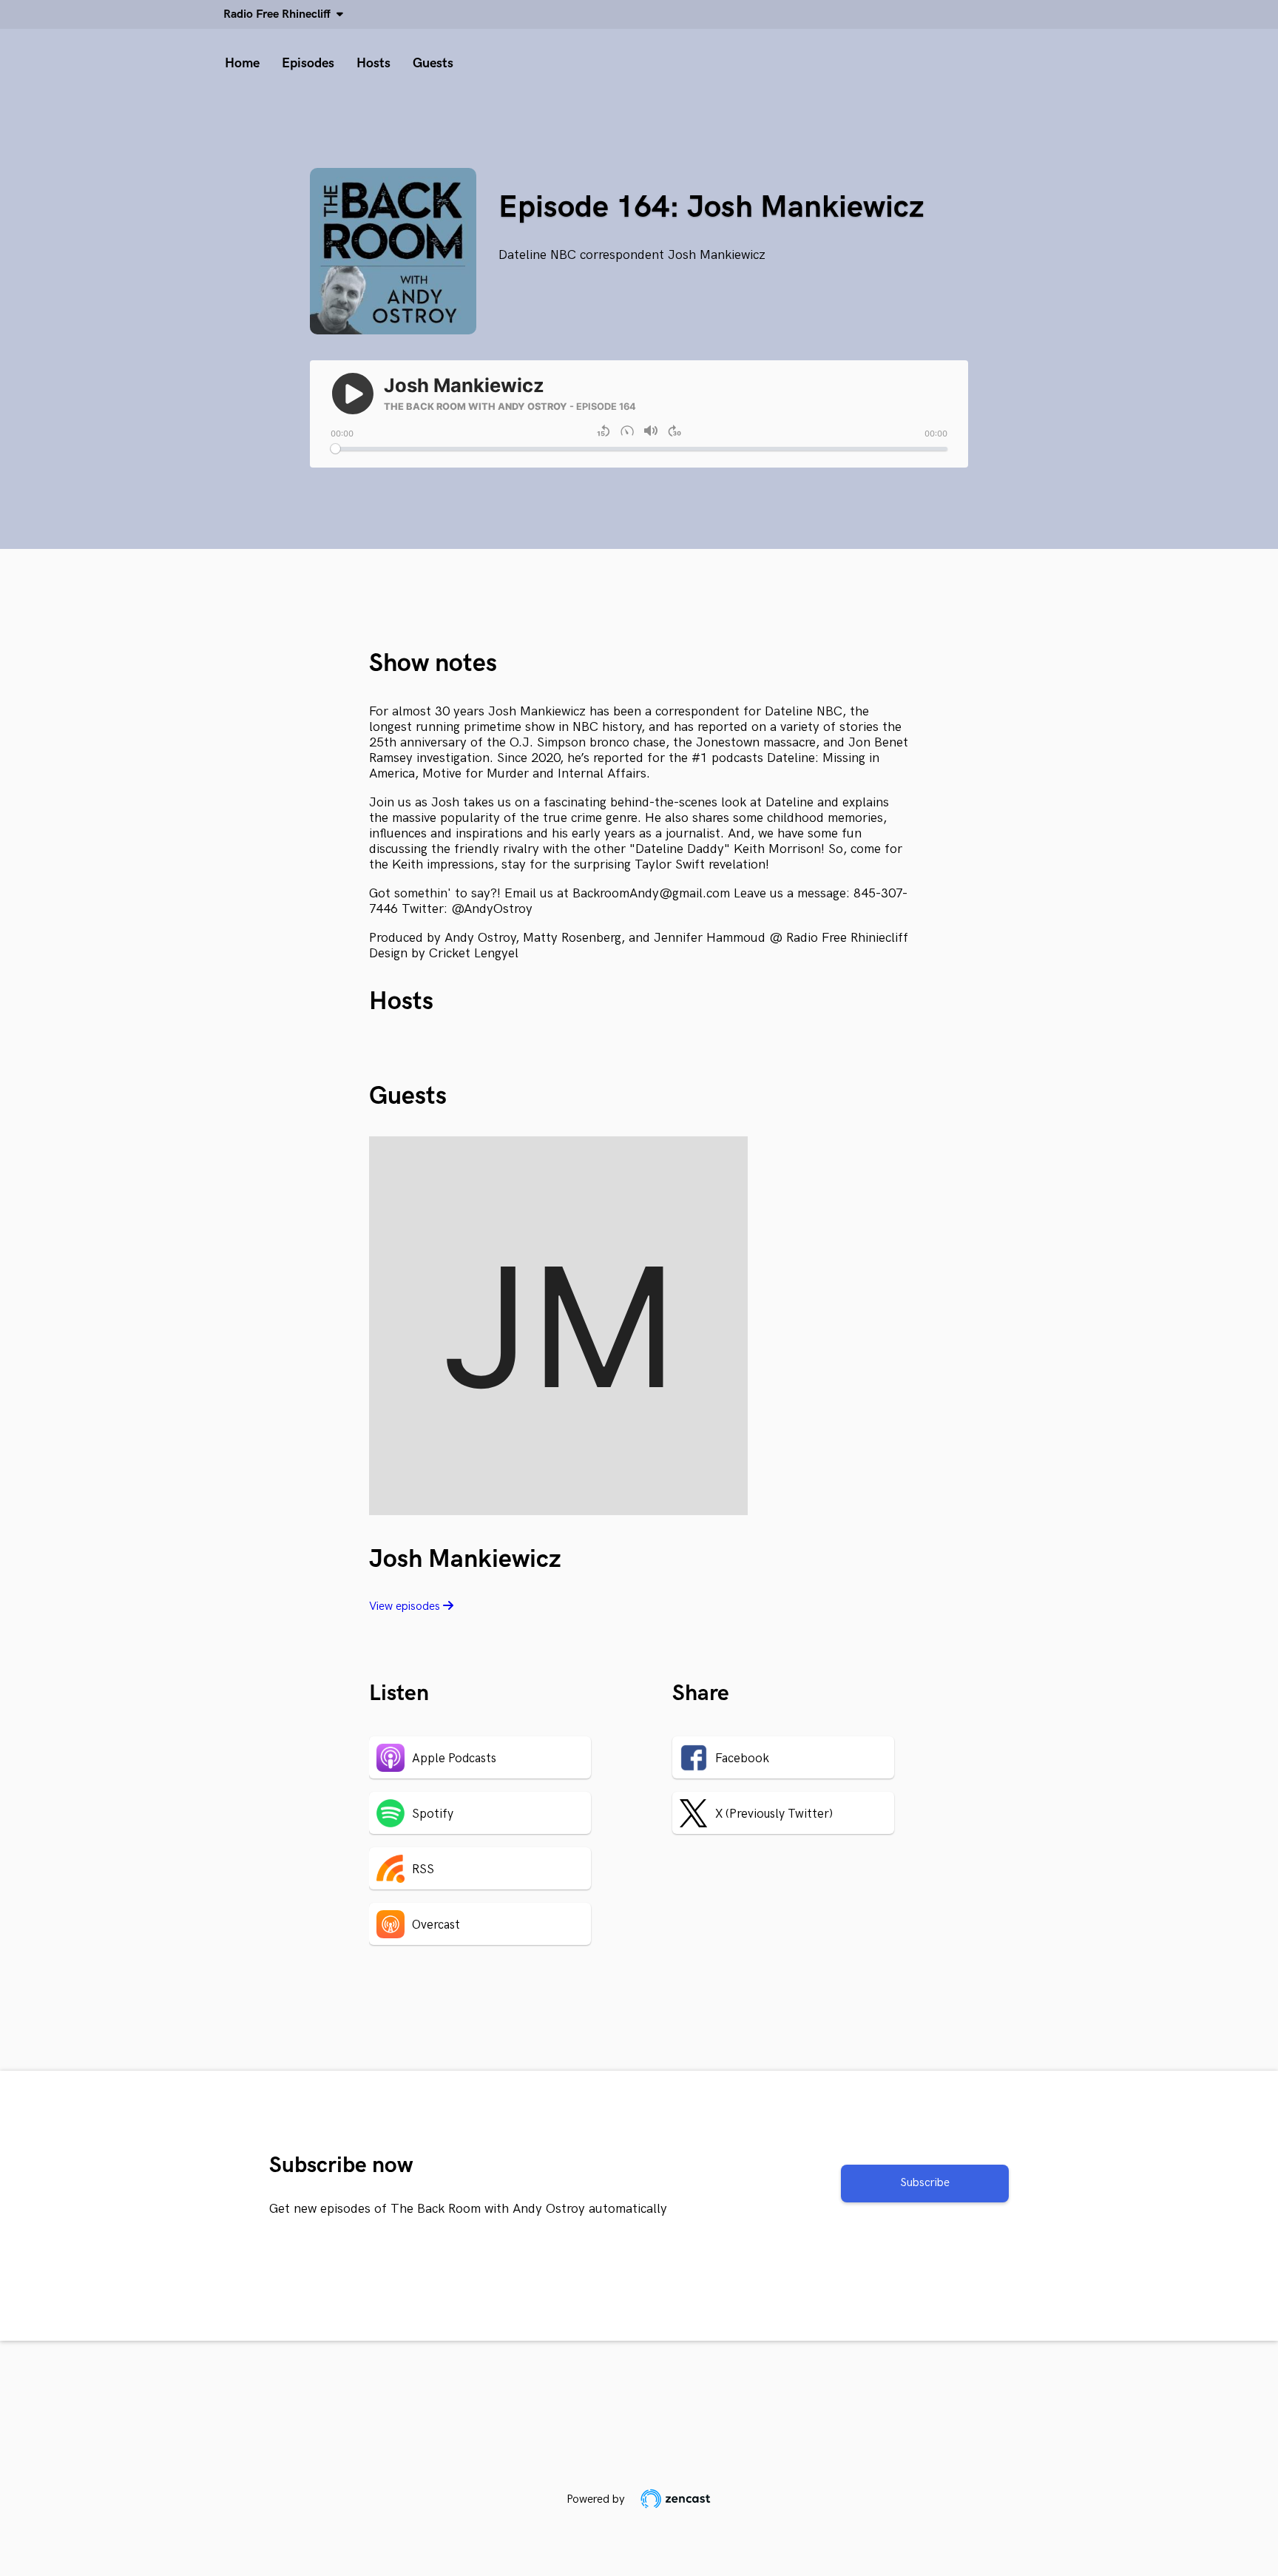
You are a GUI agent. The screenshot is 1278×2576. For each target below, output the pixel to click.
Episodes (308, 63)
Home (242, 63)
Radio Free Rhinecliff (280, 14)
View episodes (406, 1606)
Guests (433, 63)
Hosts (373, 63)
